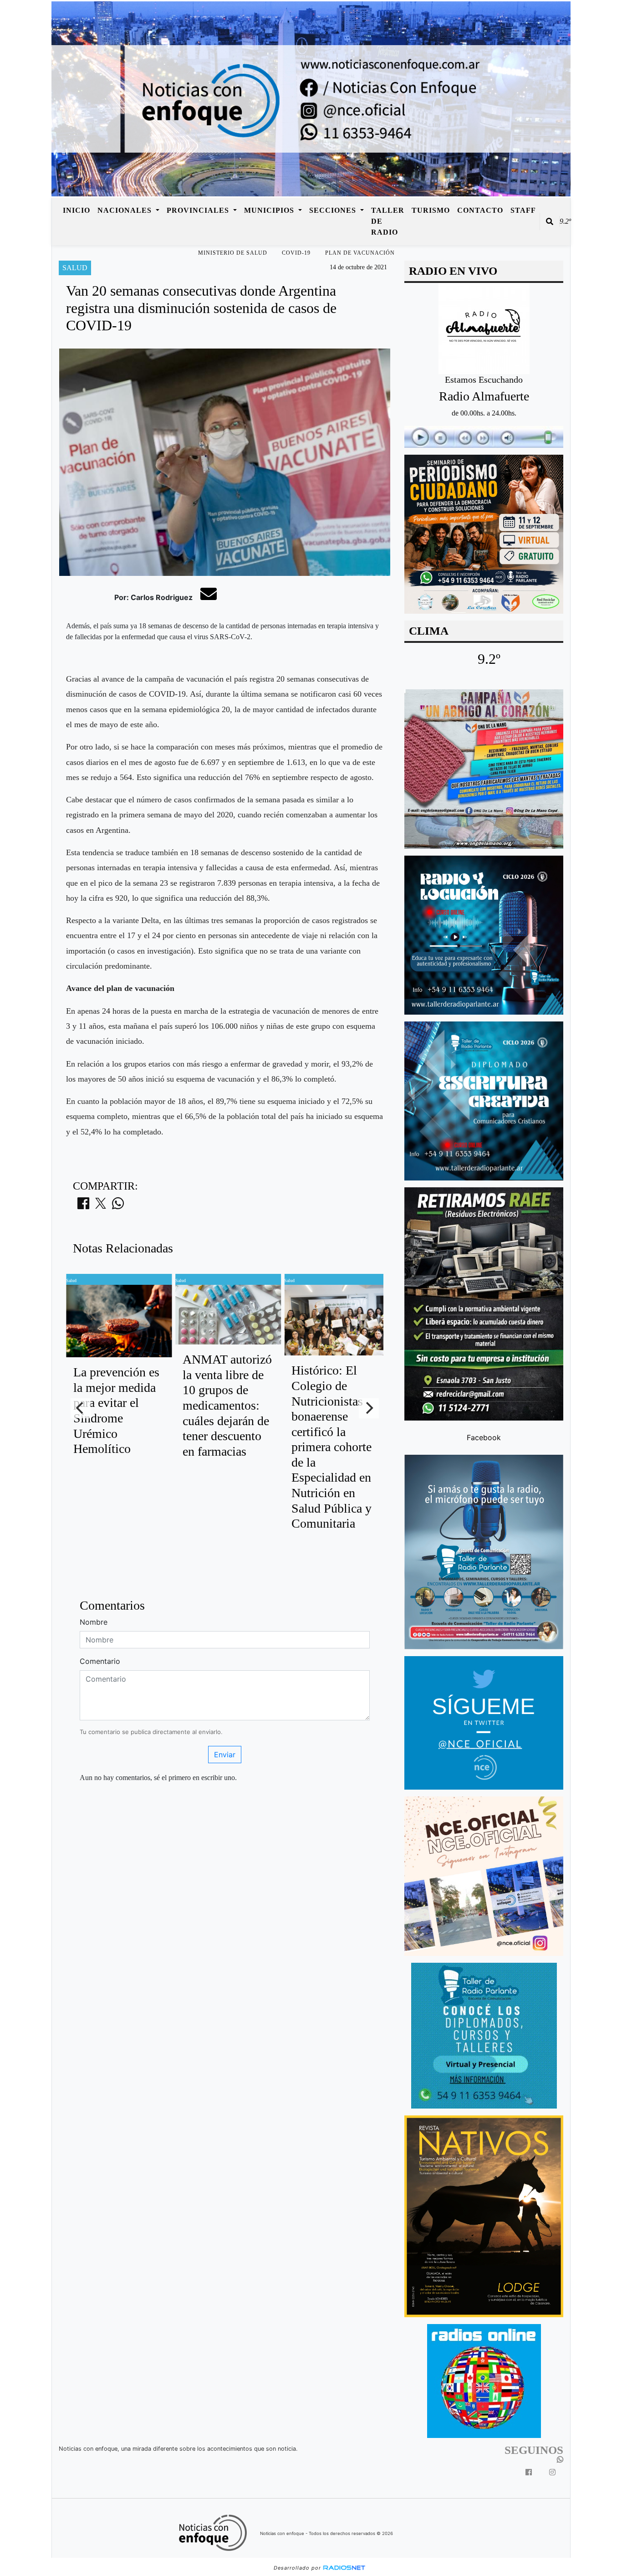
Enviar (225, 1755)
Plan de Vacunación (360, 253)
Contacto (480, 210)
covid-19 (296, 253)
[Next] (369, 1408)
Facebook (484, 1437)
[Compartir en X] (101, 1206)
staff (523, 210)
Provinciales (199, 210)
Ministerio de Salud (233, 253)
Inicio (76, 210)
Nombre (94, 1622)
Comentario (100, 1661)
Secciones (334, 210)
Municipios (270, 210)
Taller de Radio (388, 221)
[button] (550, 221)
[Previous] (81, 1408)
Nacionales (126, 210)
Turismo (431, 210)
